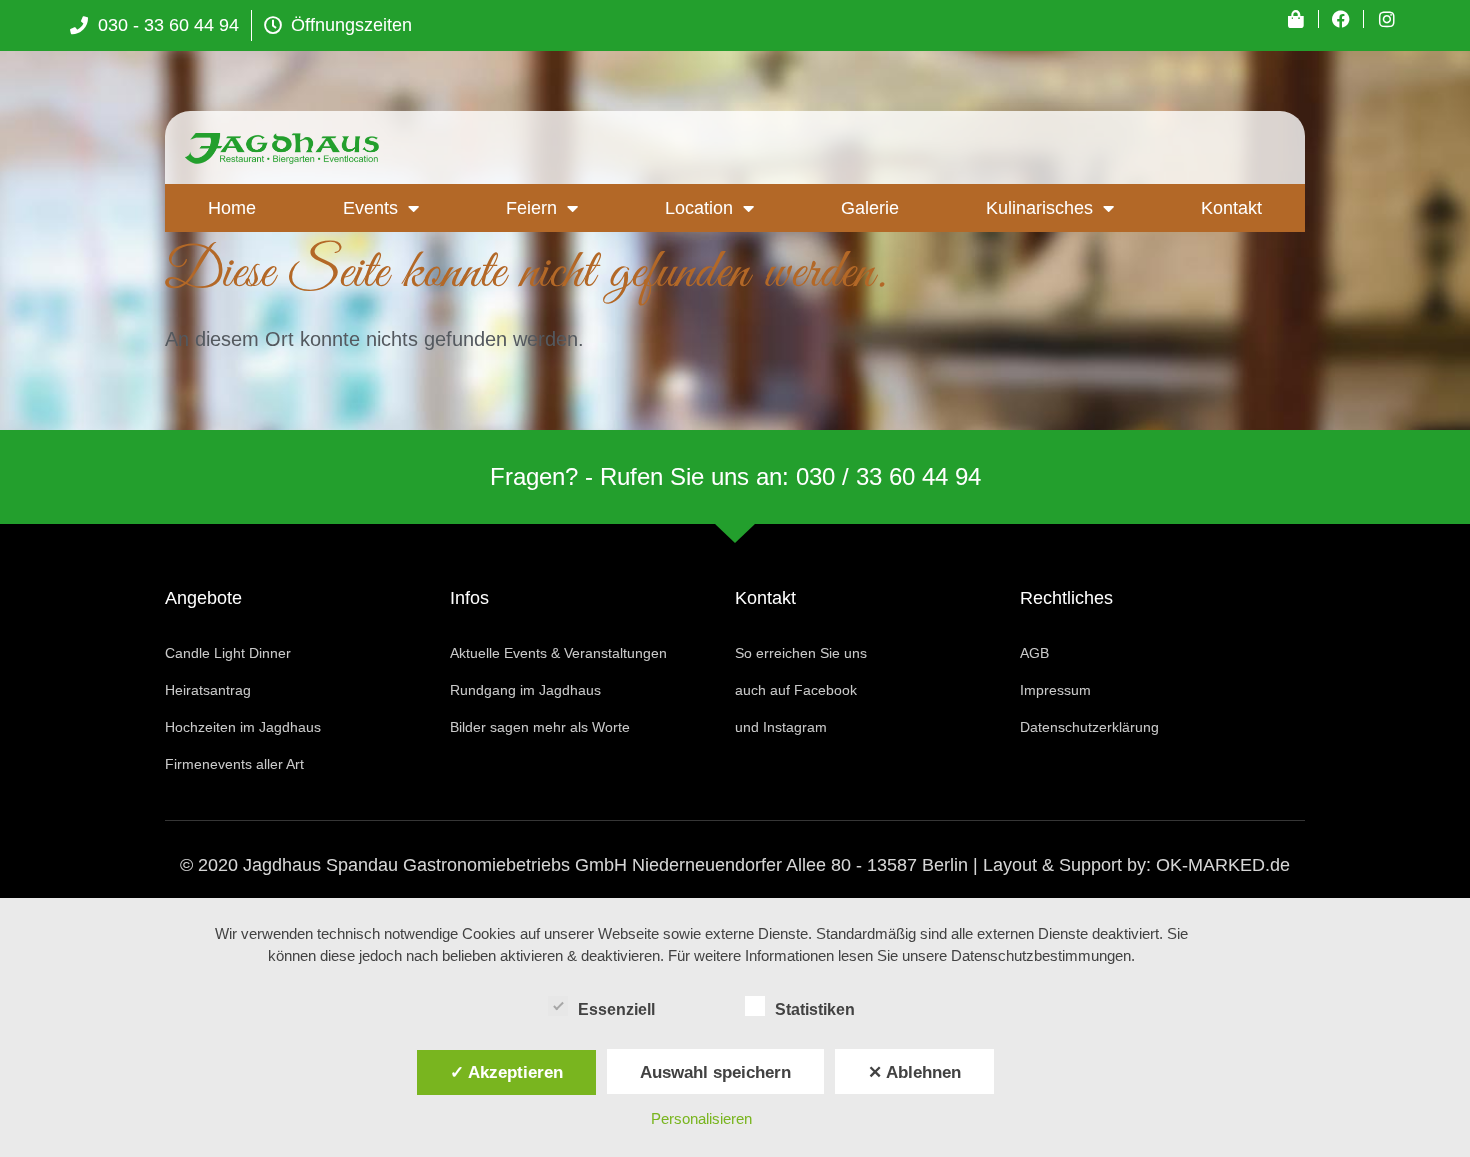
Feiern (531, 208)
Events (370, 208)
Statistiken (815, 1009)
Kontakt (1231, 208)
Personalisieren (701, 1118)
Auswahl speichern (715, 1072)
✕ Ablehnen (914, 1072)
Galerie (870, 208)
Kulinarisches (1039, 208)
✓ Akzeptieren (506, 1072)
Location (699, 208)
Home (232, 208)
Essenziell (616, 1009)
